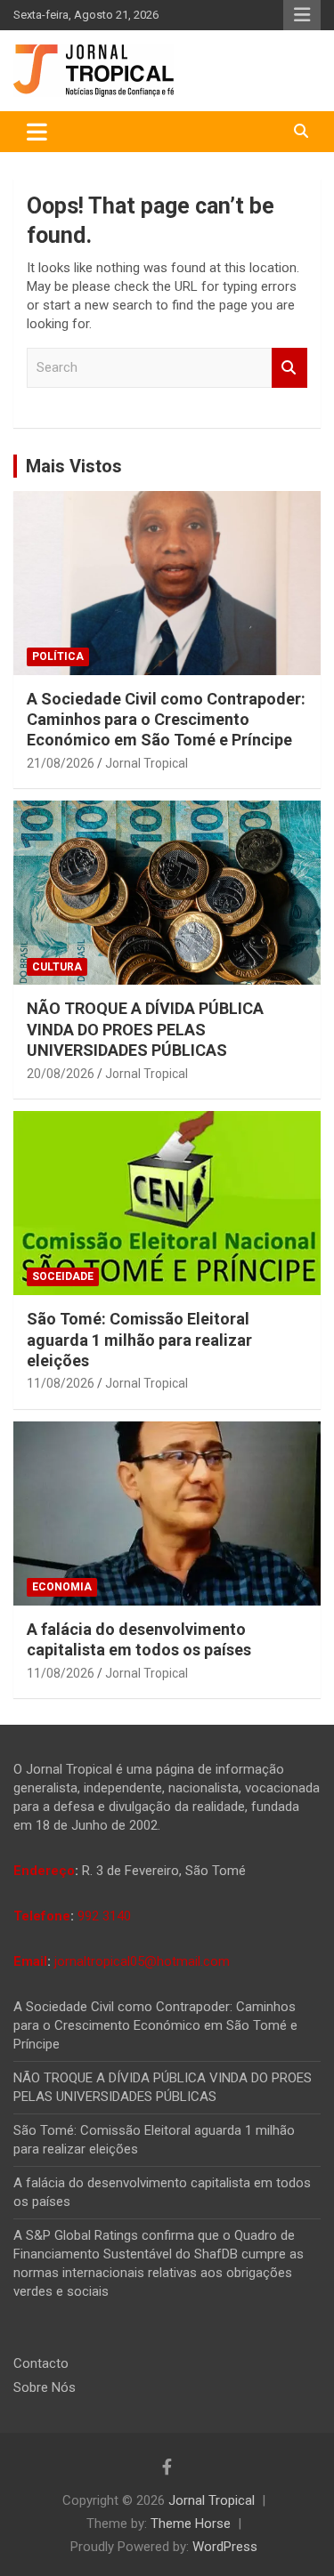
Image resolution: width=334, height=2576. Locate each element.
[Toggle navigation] (37, 132)
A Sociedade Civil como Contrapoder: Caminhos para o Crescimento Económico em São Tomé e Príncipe (166, 720)
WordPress (225, 2547)
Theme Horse (191, 2524)
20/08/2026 (61, 1074)
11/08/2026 (61, 1383)
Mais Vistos (74, 466)
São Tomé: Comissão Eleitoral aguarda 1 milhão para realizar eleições (139, 1340)
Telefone (42, 1916)
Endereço (44, 1871)
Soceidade (63, 1276)
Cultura (57, 967)
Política (58, 656)
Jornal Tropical (147, 763)
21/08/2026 (61, 763)
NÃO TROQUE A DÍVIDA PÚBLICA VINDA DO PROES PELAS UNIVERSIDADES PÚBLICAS (145, 1029)
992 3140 (104, 1916)
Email (30, 1961)
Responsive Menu (302, 15)
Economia (62, 1587)
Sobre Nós (45, 2387)
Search (289, 368)
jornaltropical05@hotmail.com (142, 1961)
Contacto (41, 2363)
